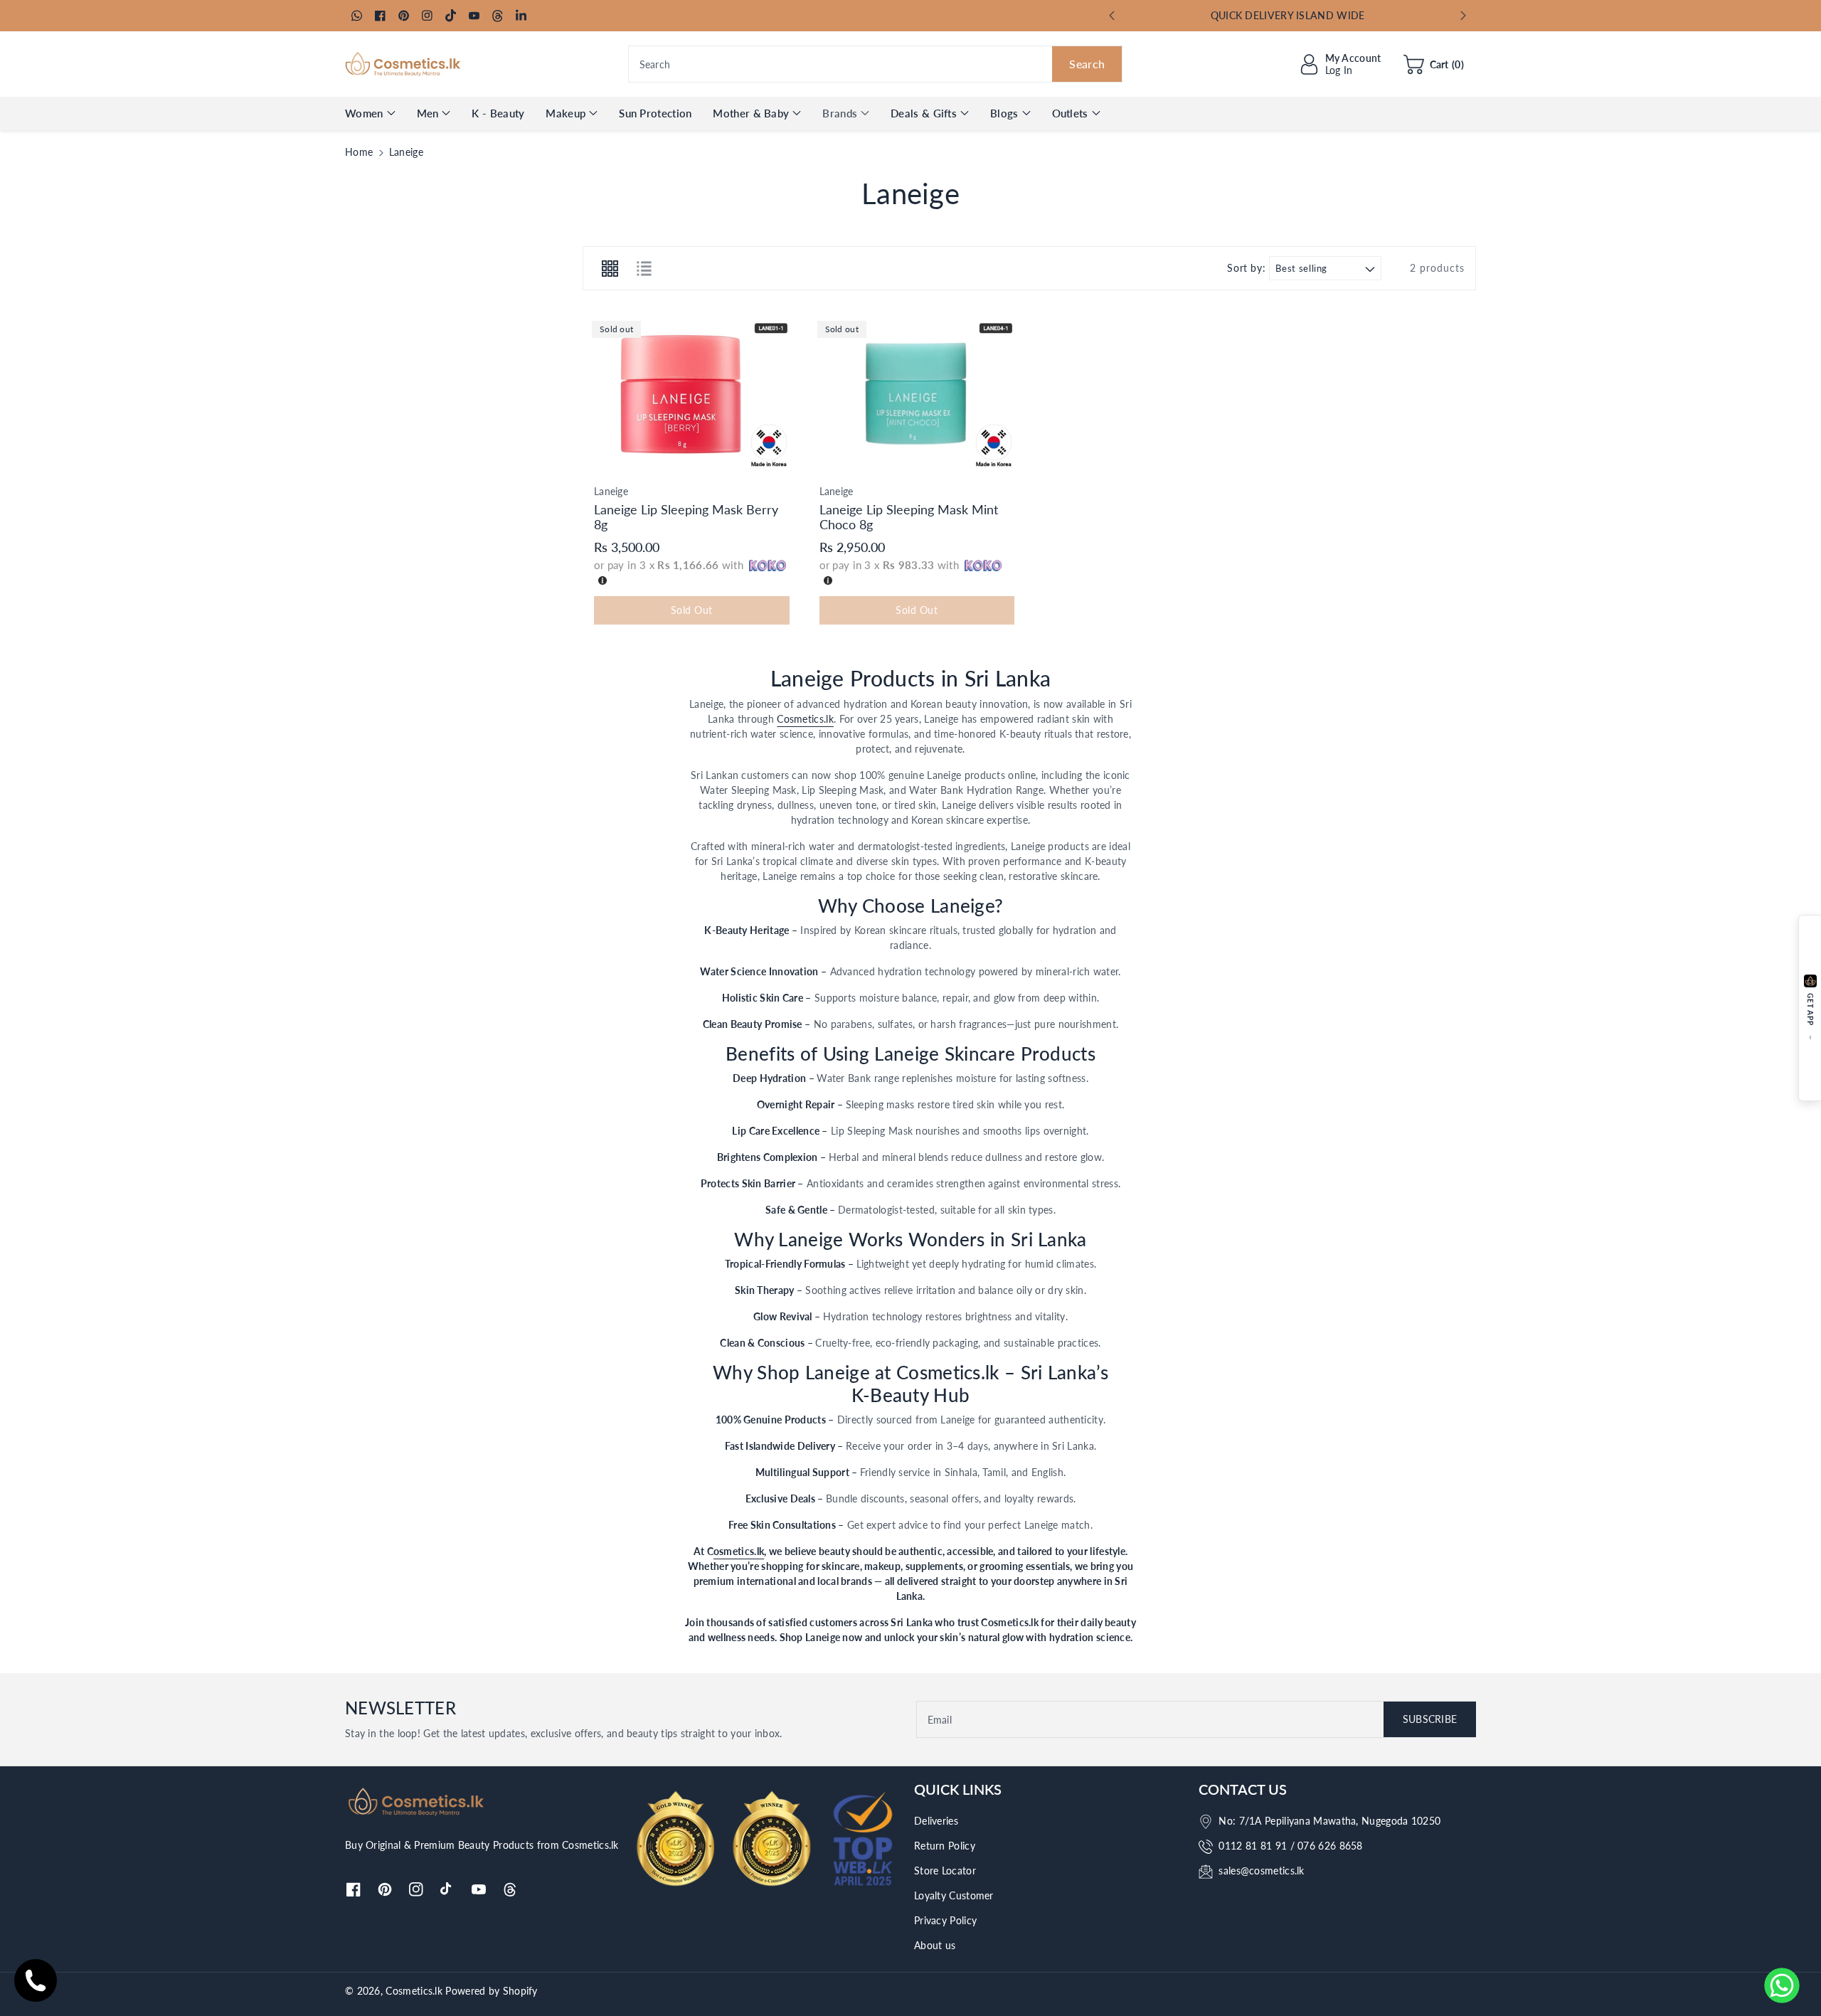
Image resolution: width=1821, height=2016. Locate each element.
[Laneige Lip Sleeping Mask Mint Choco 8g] (917, 394)
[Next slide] (1463, 16)
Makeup (566, 113)
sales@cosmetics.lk (1261, 1871)
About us (935, 1945)
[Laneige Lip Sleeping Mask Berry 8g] (692, 394)
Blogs (1004, 113)
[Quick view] (600, 459)
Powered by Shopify (491, 1991)
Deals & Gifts (924, 113)
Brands (840, 113)
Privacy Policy (945, 1920)
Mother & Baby (751, 113)
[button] (1434, 64)
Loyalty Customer (954, 1895)
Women (364, 113)
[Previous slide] (1112, 16)
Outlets (1070, 113)
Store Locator (945, 1871)
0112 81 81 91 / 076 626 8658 (1290, 1846)
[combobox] (876, 64)
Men (428, 113)
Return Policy (945, 1846)
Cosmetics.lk (805, 719)
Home (359, 152)
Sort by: (1246, 268)
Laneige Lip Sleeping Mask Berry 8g (686, 517)
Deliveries (936, 1821)
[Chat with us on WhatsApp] (1782, 1985)
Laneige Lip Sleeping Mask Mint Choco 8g (909, 517)
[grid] (610, 268)
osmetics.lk (739, 1551)
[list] (644, 268)
